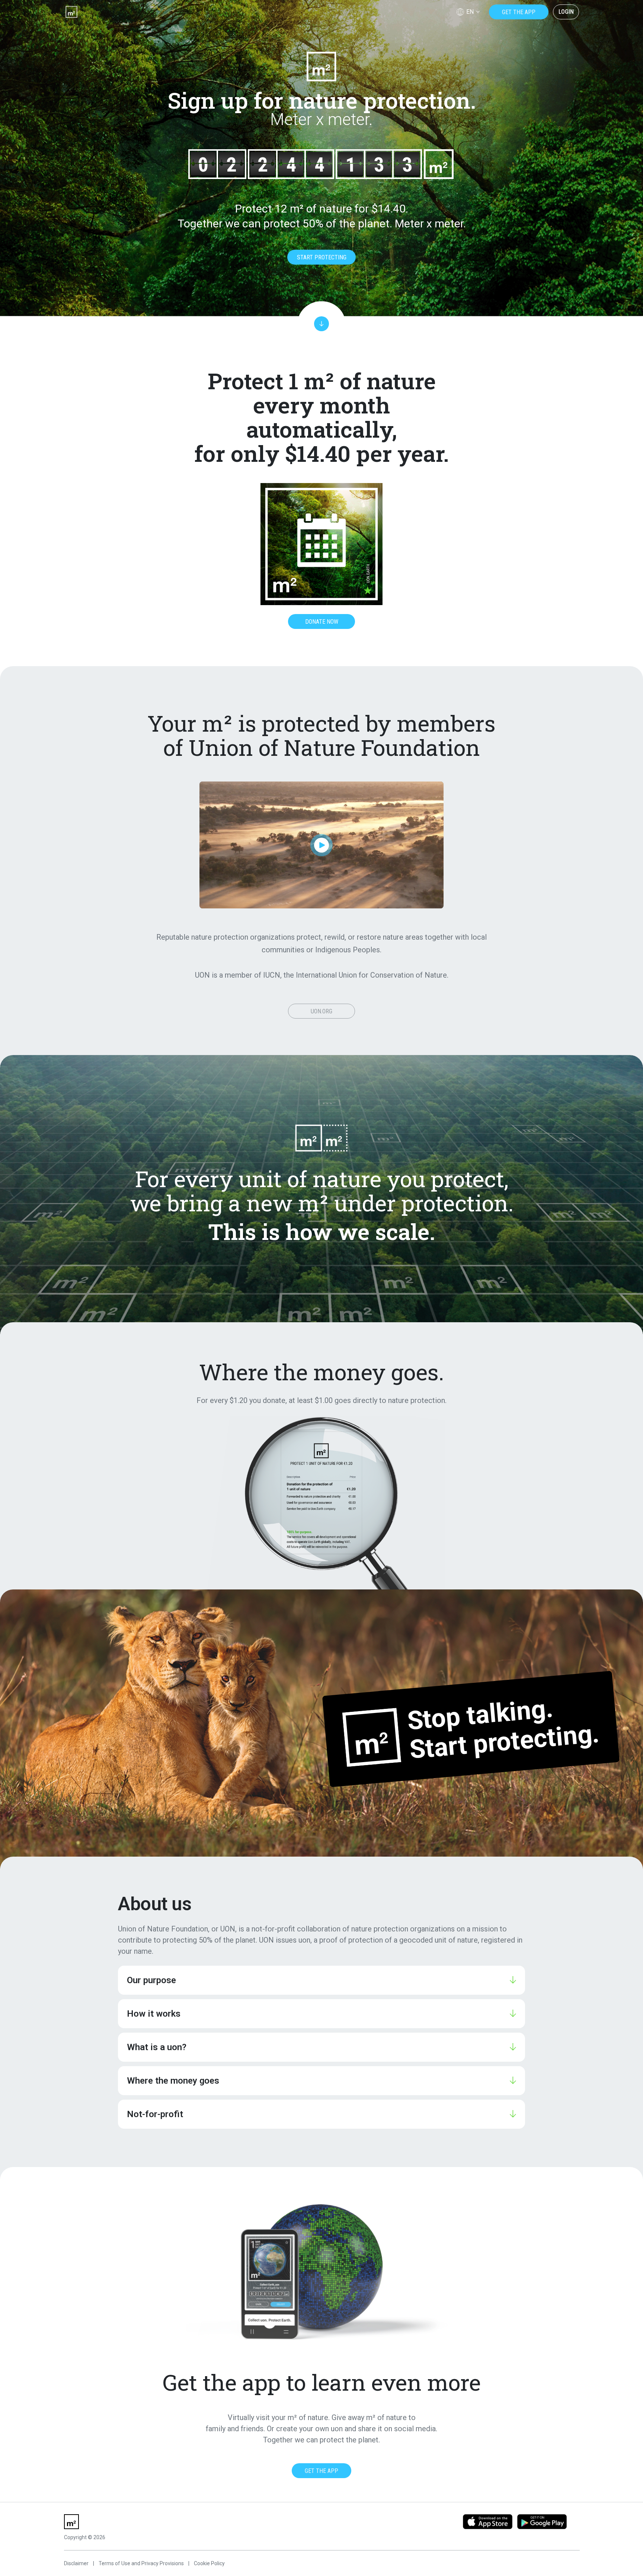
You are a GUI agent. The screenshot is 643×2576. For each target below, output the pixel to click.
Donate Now (322, 622)
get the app (519, 12)
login (566, 12)
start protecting (322, 257)
